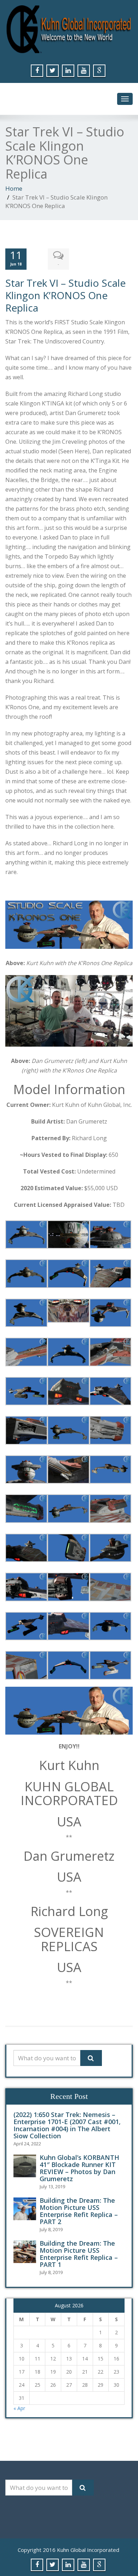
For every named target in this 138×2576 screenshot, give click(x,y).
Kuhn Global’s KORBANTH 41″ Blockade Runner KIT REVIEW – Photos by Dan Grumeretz (79, 2168)
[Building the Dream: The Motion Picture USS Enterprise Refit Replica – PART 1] (27, 2252)
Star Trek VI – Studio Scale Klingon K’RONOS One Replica (65, 295)
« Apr (19, 2408)
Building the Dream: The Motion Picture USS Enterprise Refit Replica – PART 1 (79, 2254)
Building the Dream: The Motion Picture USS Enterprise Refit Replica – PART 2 (79, 2211)
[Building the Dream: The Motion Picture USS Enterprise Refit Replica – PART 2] (27, 2209)
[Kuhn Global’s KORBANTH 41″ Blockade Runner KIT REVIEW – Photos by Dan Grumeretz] (27, 2166)
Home (14, 188)
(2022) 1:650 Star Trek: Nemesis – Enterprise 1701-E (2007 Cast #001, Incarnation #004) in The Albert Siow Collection (67, 2125)
